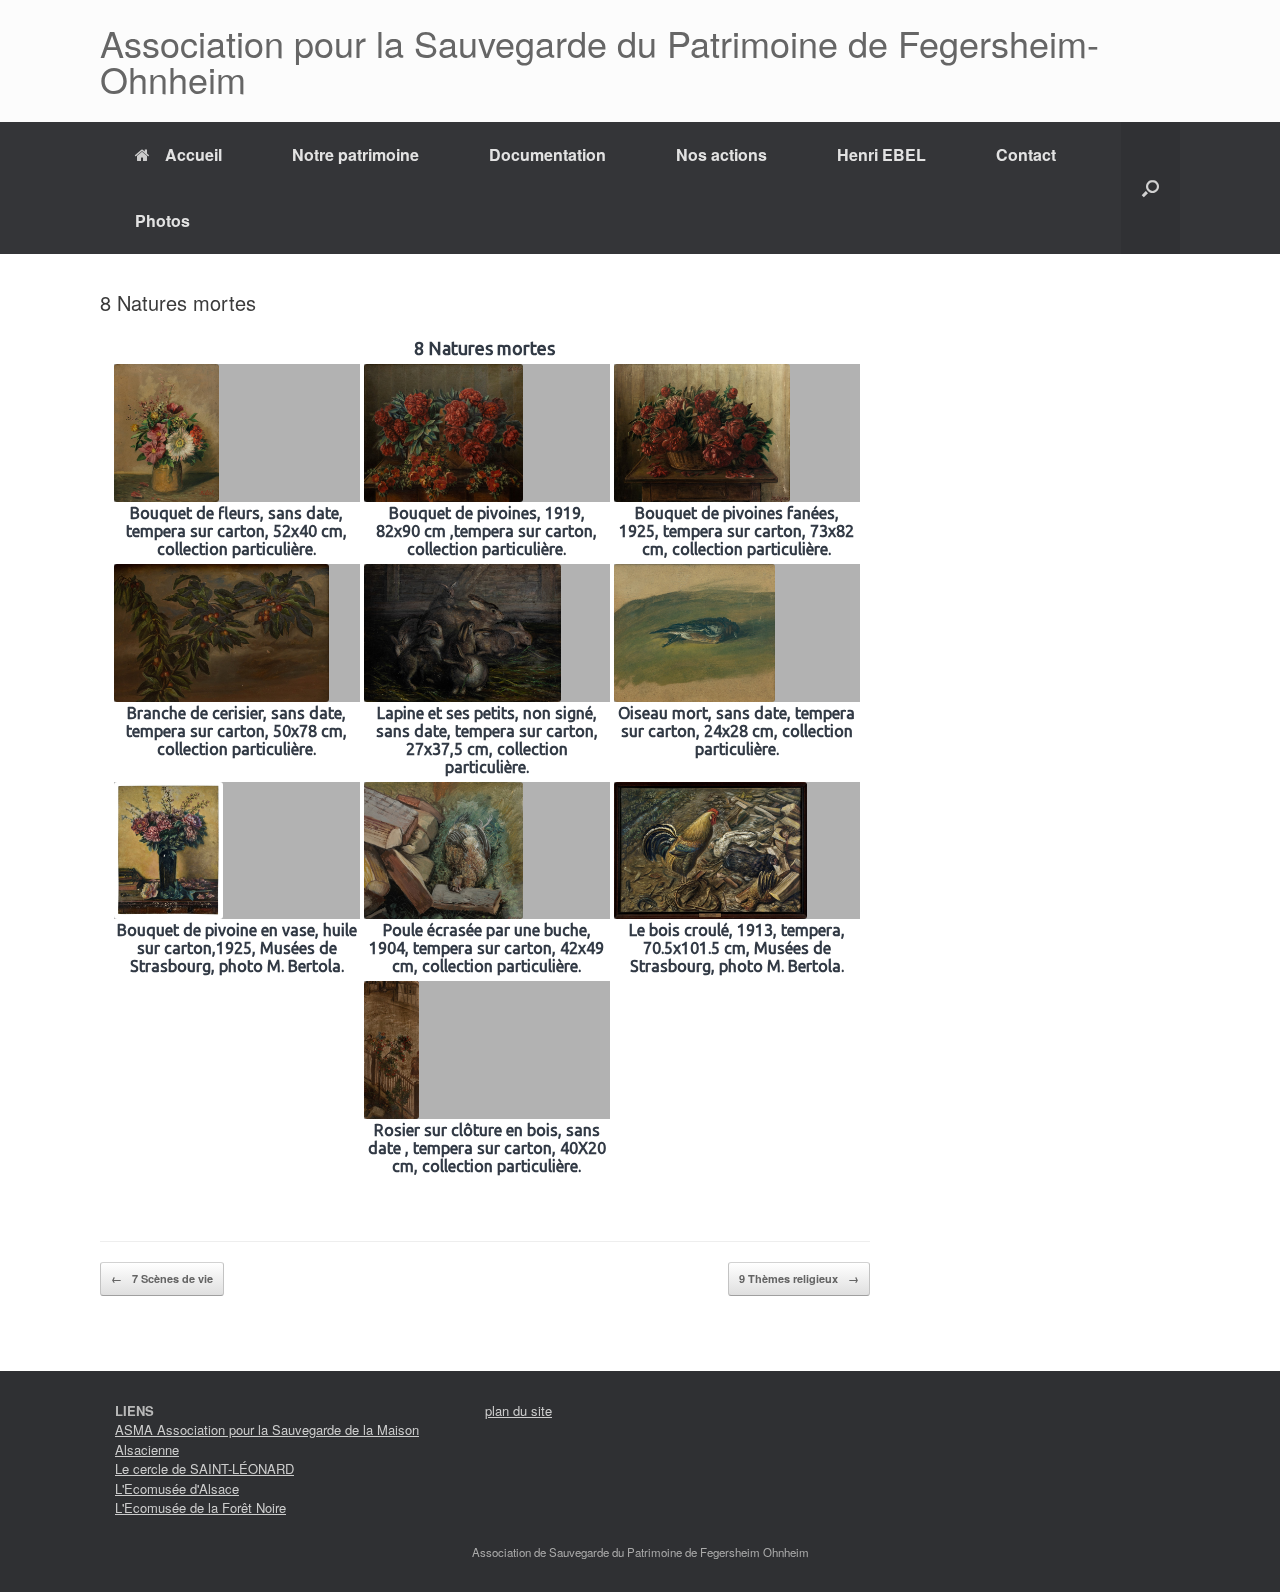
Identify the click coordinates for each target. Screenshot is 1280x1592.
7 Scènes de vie (162, 1278)
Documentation (547, 154)
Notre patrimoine (355, 154)
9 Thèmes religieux (799, 1278)
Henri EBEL (881, 154)
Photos (162, 220)
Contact (1026, 154)
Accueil (193, 154)
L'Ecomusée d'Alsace (177, 1488)
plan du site (518, 1410)
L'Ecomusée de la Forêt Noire (200, 1507)
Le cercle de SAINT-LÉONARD (204, 1468)
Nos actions (721, 154)
